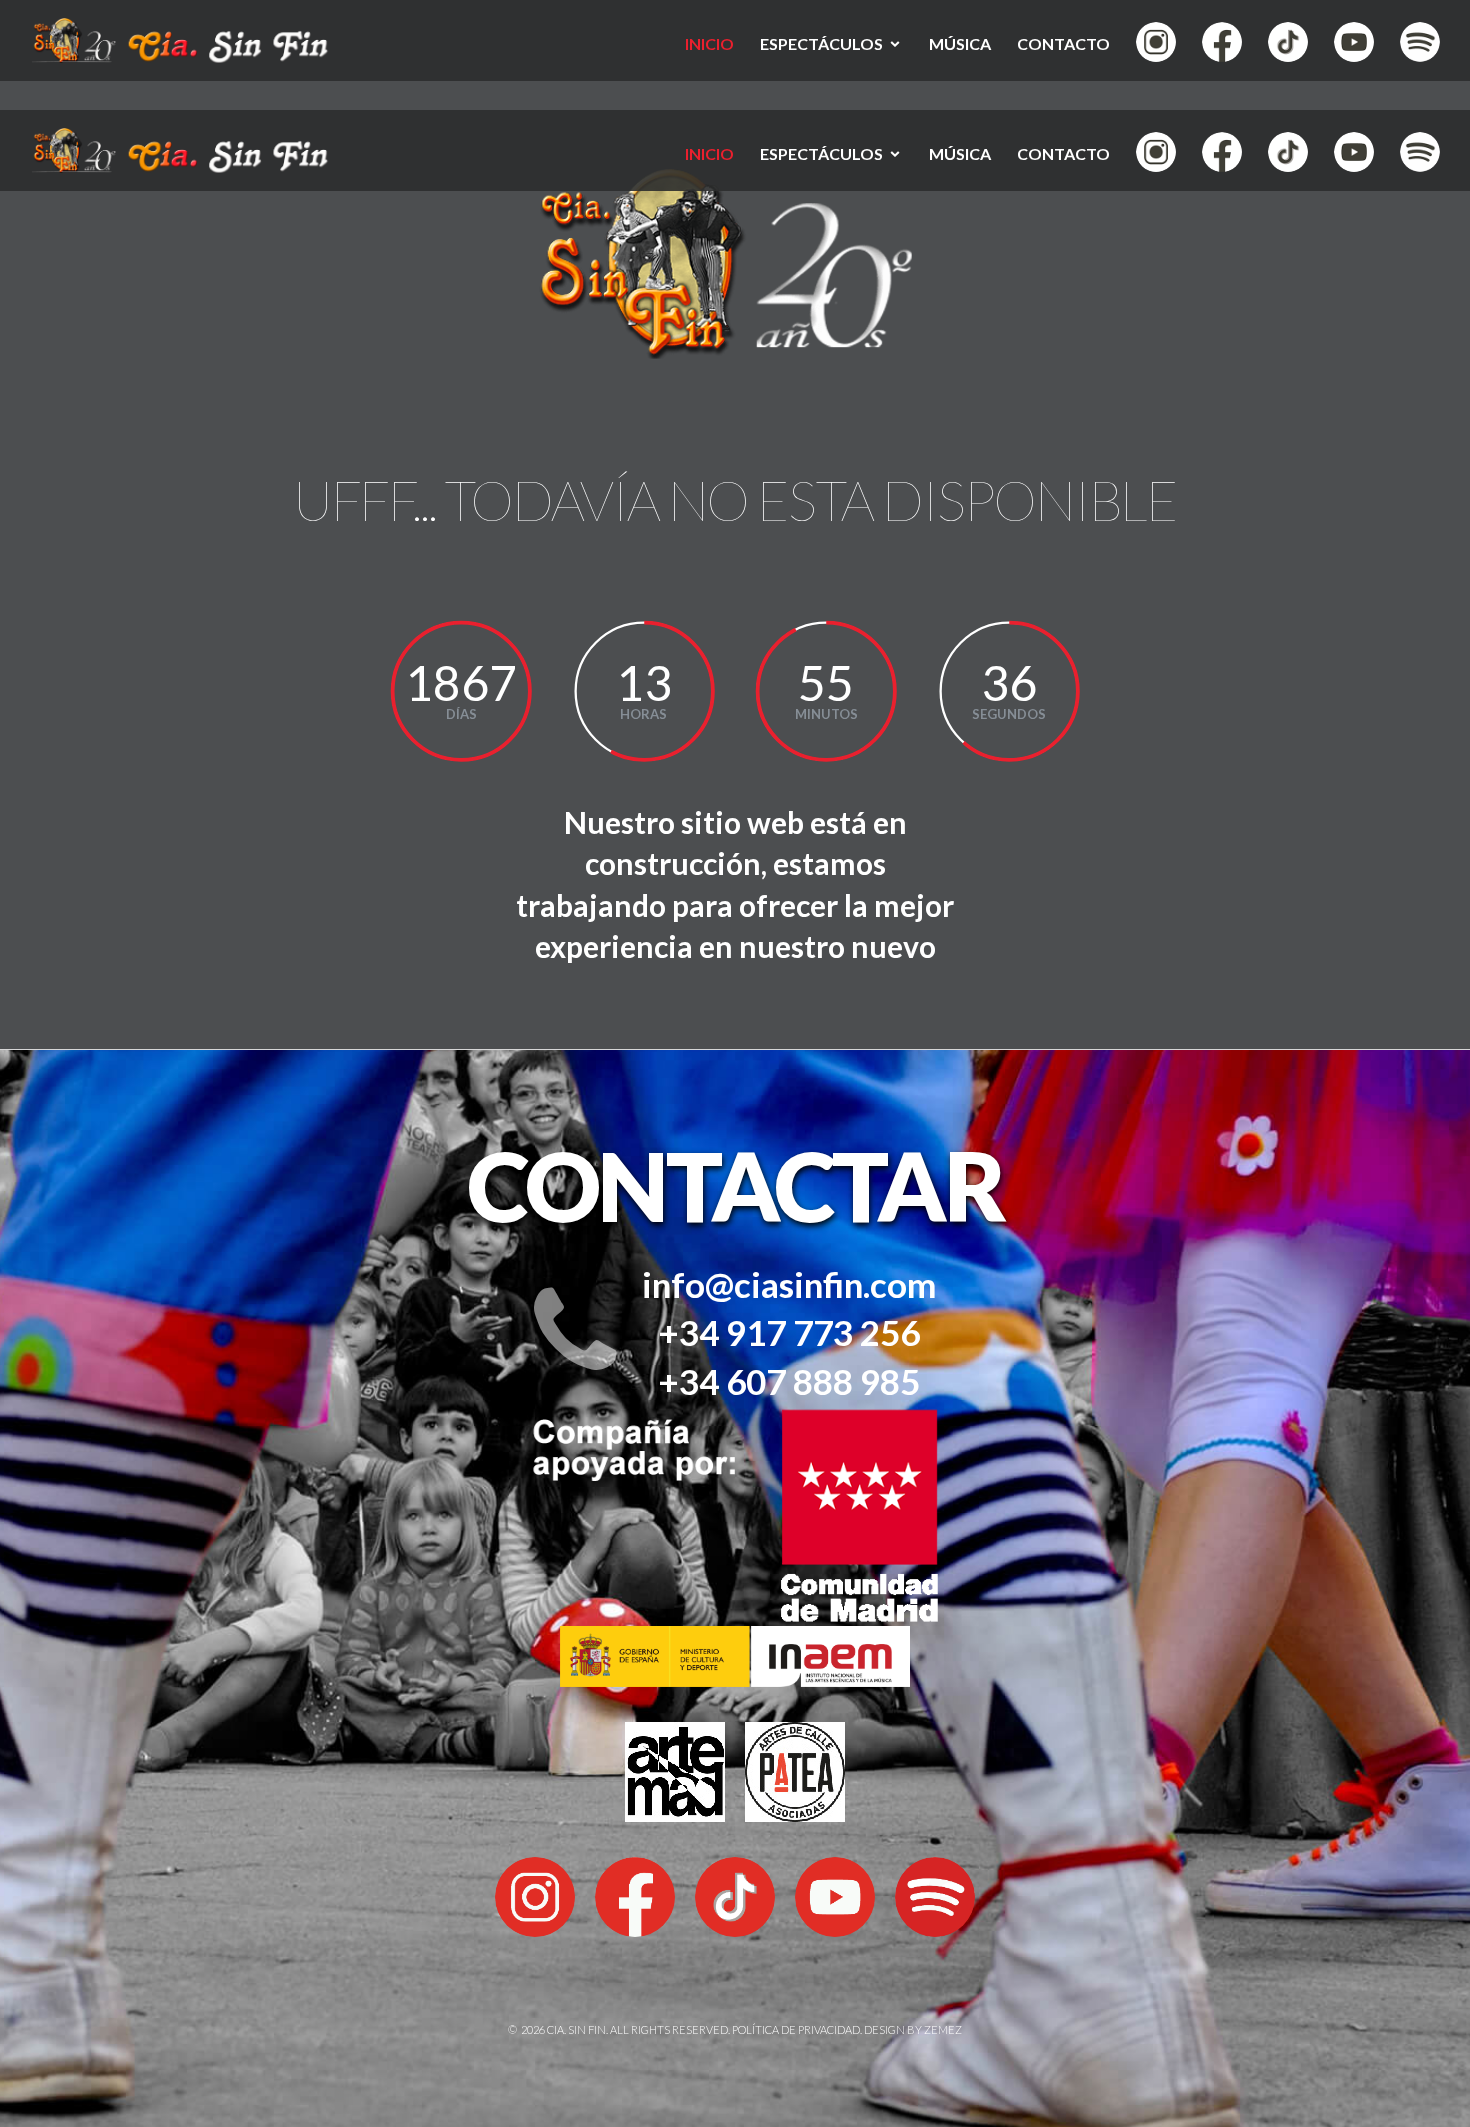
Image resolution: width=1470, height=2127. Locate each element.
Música (960, 43)
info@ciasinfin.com (789, 1284)
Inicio (709, 43)
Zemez (943, 2029)
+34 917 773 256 (789, 1332)
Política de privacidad (796, 2029)
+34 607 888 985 (789, 1381)
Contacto (1063, 43)
